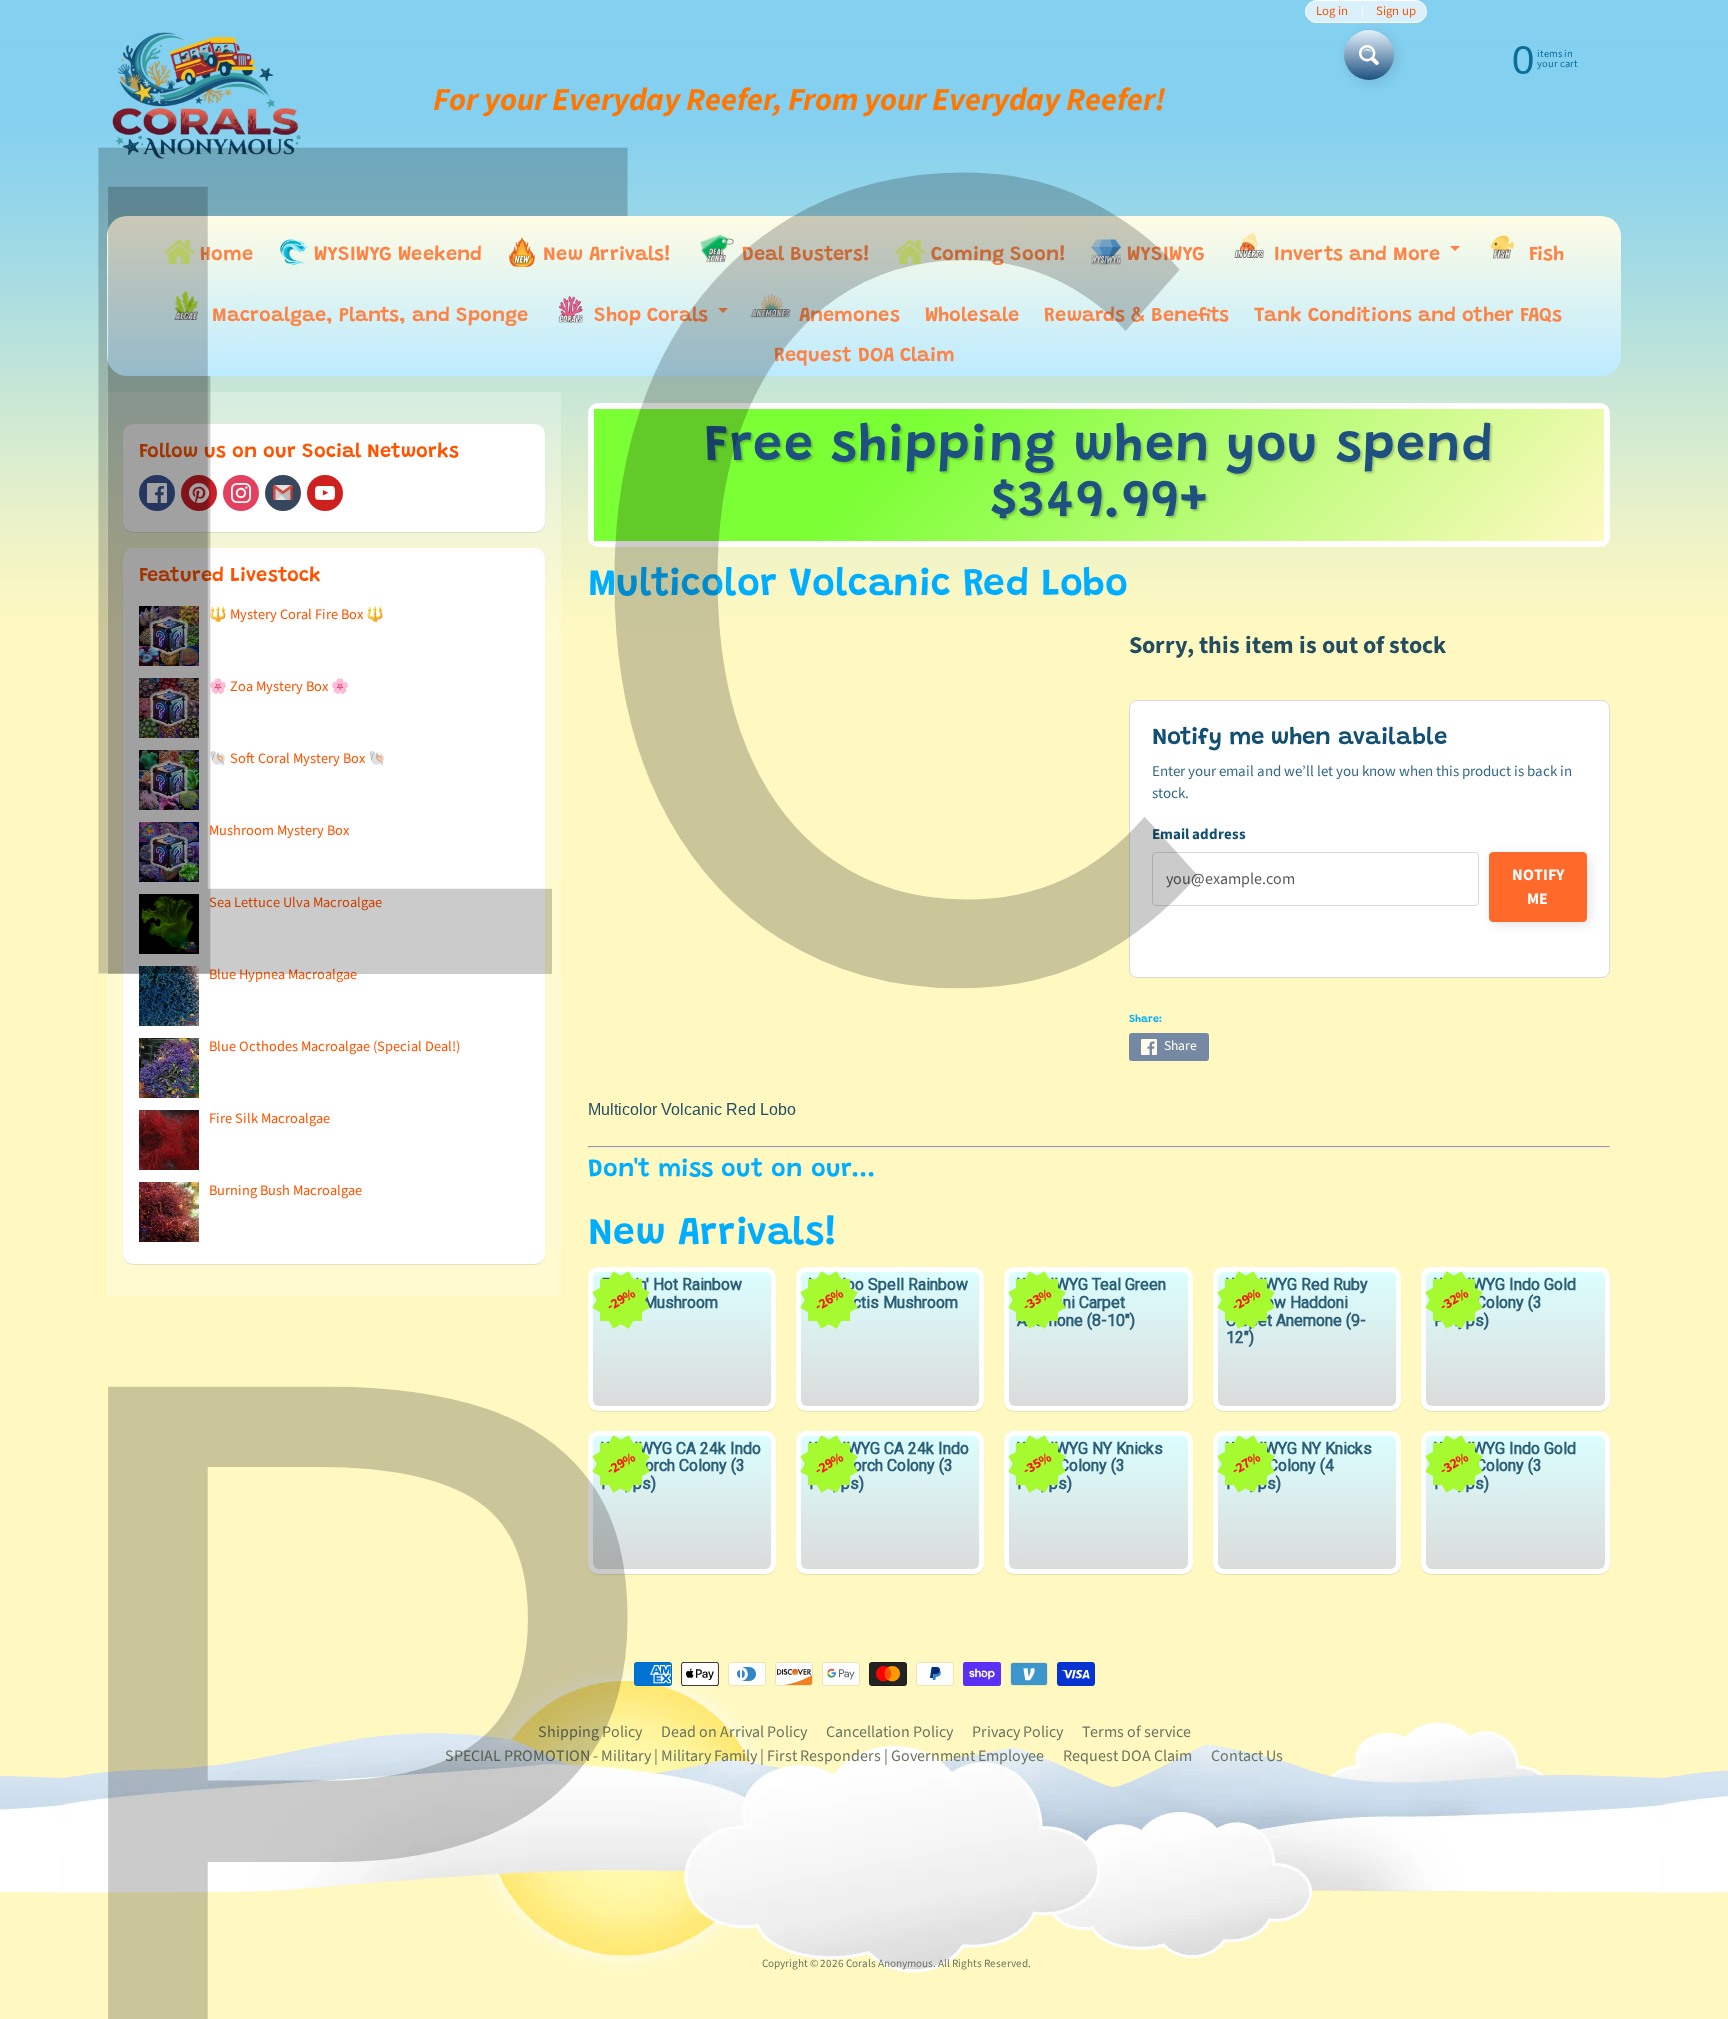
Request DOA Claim (864, 356)
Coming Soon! (995, 255)
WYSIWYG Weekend (395, 255)
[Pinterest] (199, 493)
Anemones (846, 316)
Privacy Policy (1017, 1732)
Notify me (1538, 887)
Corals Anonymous (889, 1963)
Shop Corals (660, 320)
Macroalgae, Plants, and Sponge (367, 316)
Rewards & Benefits (1136, 316)
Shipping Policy (590, 1732)
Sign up (1396, 11)
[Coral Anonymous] (283, 493)
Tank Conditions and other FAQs (1408, 316)
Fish (1543, 255)
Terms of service (1136, 1732)
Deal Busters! (803, 255)
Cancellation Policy (889, 1732)
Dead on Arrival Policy (734, 1732)
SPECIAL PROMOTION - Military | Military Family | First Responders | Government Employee (744, 1756)
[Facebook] (157, 493)
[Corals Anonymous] (207, 100)
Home (223, 255)
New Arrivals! (604, 255)
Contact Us (1247, 1756)
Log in (1332, 11)
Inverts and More (1366, 258)
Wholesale (972, 316)
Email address (1199, 834)
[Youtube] (325, 493)
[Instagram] (241, 493)
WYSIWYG (1163, 255)
